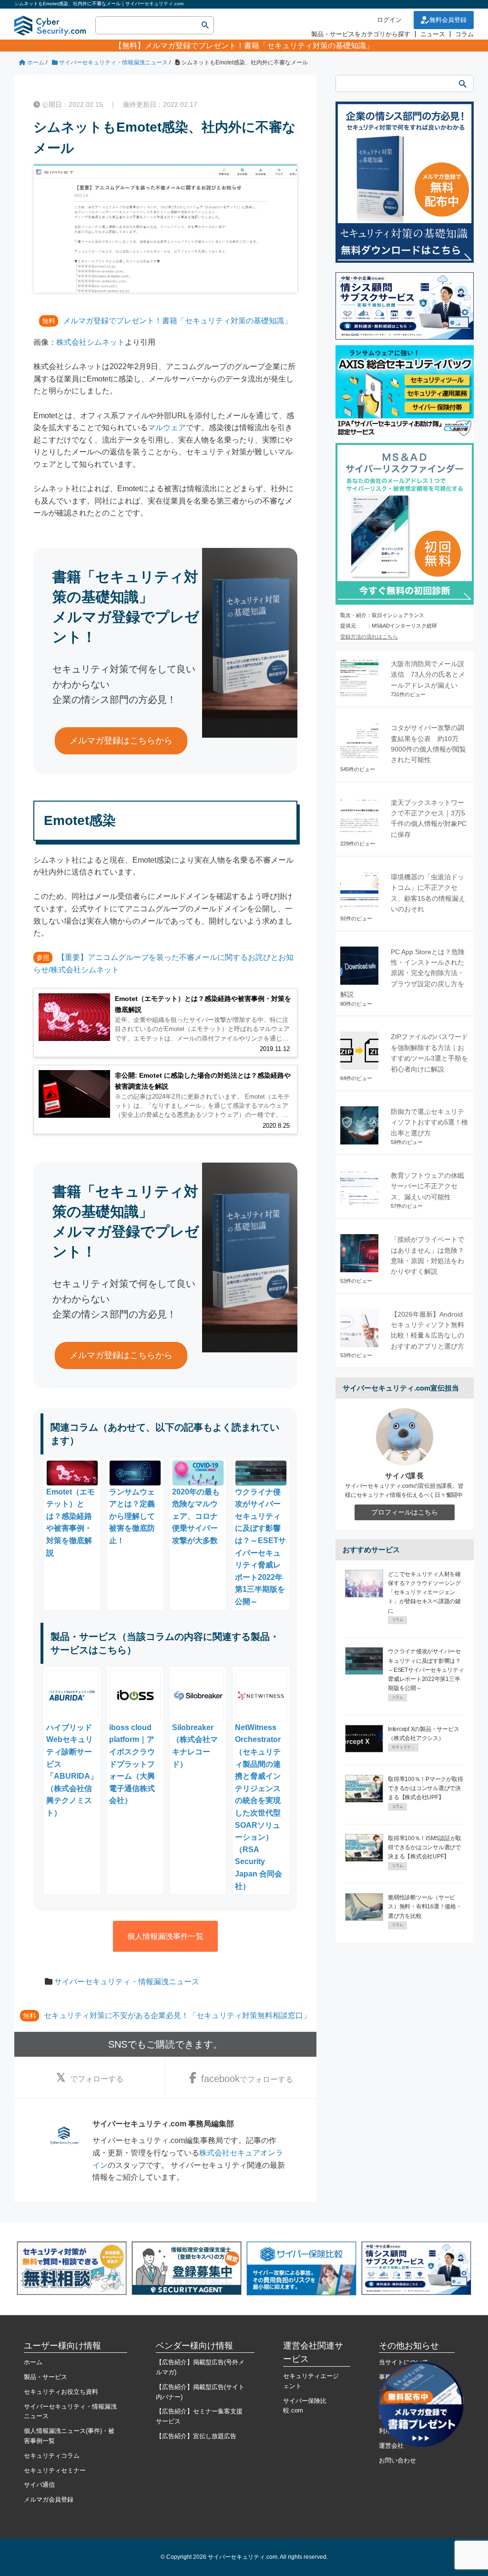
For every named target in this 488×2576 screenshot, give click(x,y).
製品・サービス (46, 2377)
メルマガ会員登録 (49, 2499)
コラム (464, 34)
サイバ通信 (39, 2485)
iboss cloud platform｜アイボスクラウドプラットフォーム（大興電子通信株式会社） (132, 1764)
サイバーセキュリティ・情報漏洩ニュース (127, 1982)
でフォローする (97, 2079)
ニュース (433, 34)
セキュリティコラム (52, 2456)
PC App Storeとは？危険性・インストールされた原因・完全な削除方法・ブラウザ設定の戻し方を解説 (402, 973)
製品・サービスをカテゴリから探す (361, 34)
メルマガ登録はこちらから (121, 741)
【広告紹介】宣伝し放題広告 (196, 2436)
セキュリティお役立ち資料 (61, 2392)
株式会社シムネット (91, 342)
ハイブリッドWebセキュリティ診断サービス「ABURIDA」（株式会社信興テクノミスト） (72, 1770)
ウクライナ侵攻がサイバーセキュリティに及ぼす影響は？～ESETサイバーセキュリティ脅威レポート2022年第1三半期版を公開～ (260, 1547)
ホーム (33, 2362)
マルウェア (167, 428)
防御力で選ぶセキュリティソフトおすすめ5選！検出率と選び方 (429, 1122)
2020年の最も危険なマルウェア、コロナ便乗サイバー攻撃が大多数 (196, 1516)
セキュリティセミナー (55, 2470)
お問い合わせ (397, 2460)
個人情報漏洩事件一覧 (165, 1936)
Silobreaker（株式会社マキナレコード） (195, 1746)
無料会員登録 (448, 20)
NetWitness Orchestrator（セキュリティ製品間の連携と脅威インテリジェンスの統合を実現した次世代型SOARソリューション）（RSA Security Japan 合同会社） (259, 1807)
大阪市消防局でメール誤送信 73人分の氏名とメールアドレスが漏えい (428, 675)
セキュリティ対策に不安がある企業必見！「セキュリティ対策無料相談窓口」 (177, 2015)
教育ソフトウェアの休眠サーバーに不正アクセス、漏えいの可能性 (427, 1186)
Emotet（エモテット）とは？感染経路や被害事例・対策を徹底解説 (71, 1522)
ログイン (389, 20)
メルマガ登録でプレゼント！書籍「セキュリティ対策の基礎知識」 (259, 46)
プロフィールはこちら (405, 1512)
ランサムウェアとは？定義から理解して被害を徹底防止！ (132, 1516)
